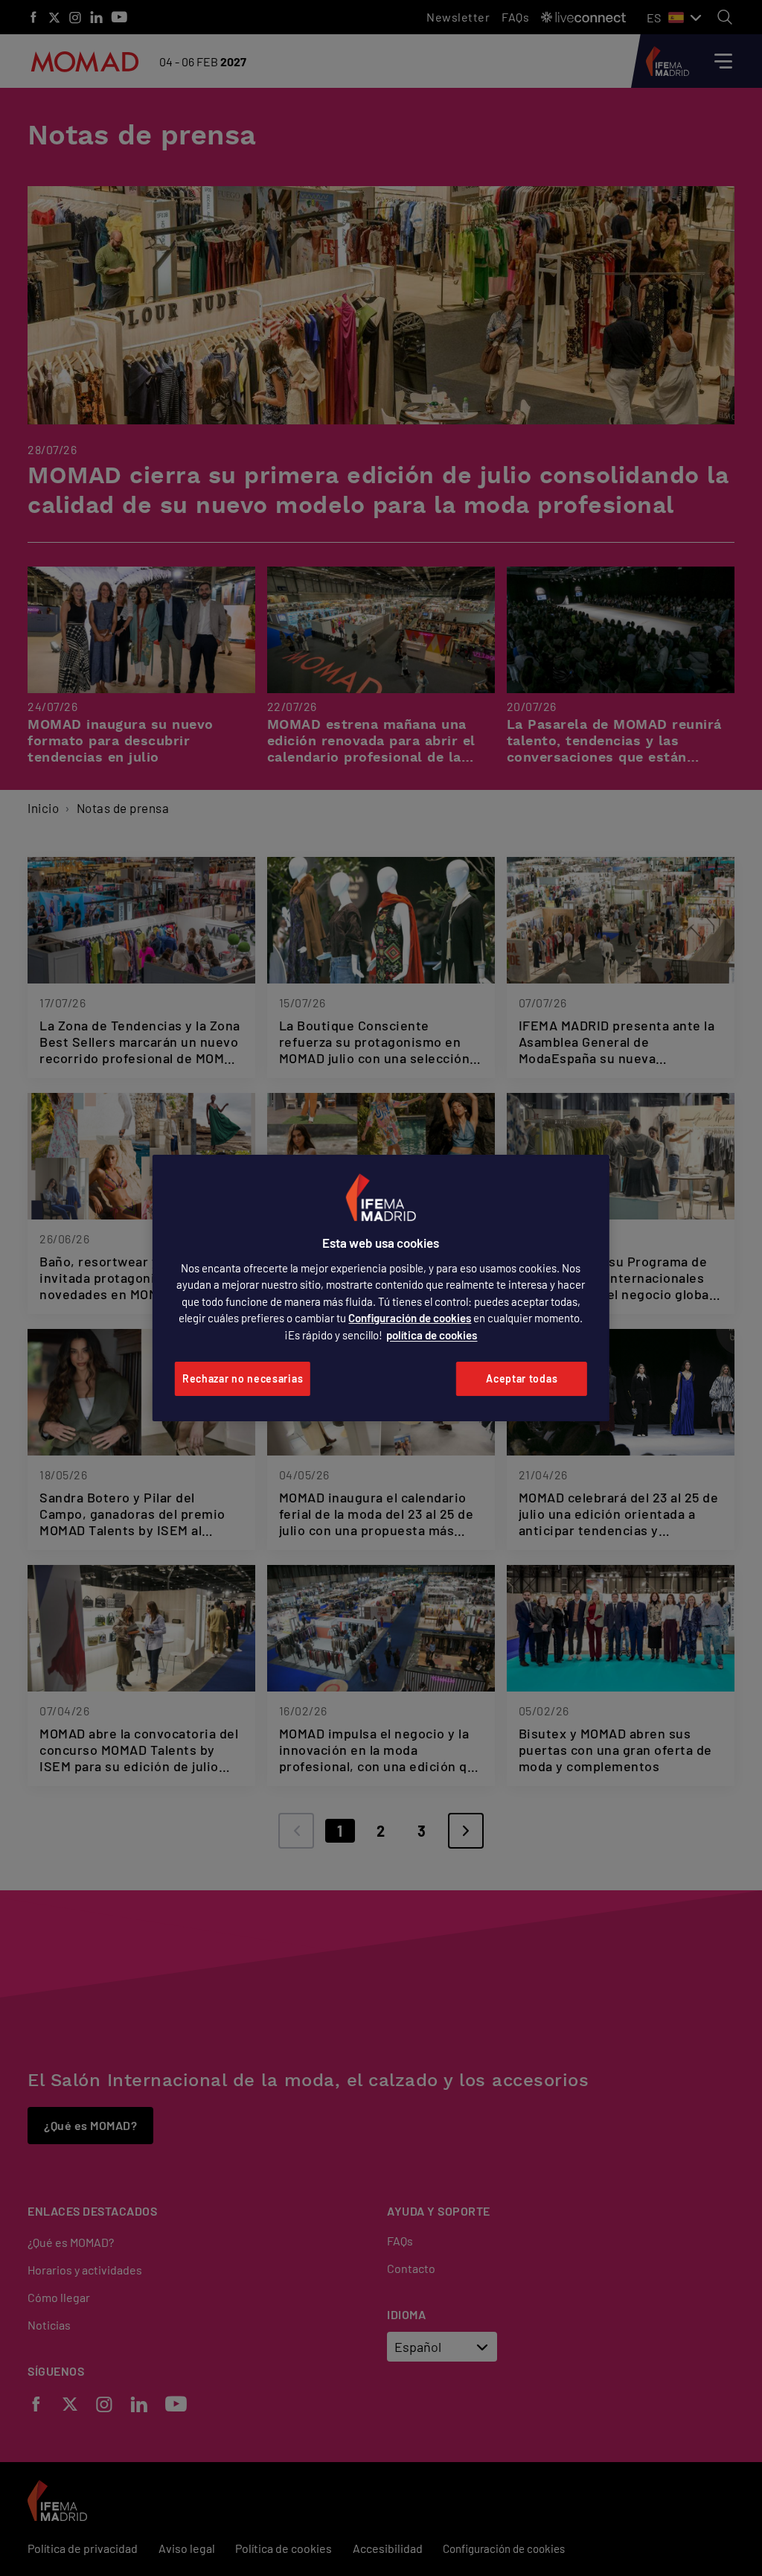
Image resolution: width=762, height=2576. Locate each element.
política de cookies (432, 1335)
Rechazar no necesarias (243, 1378)
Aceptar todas (522, 1378)
